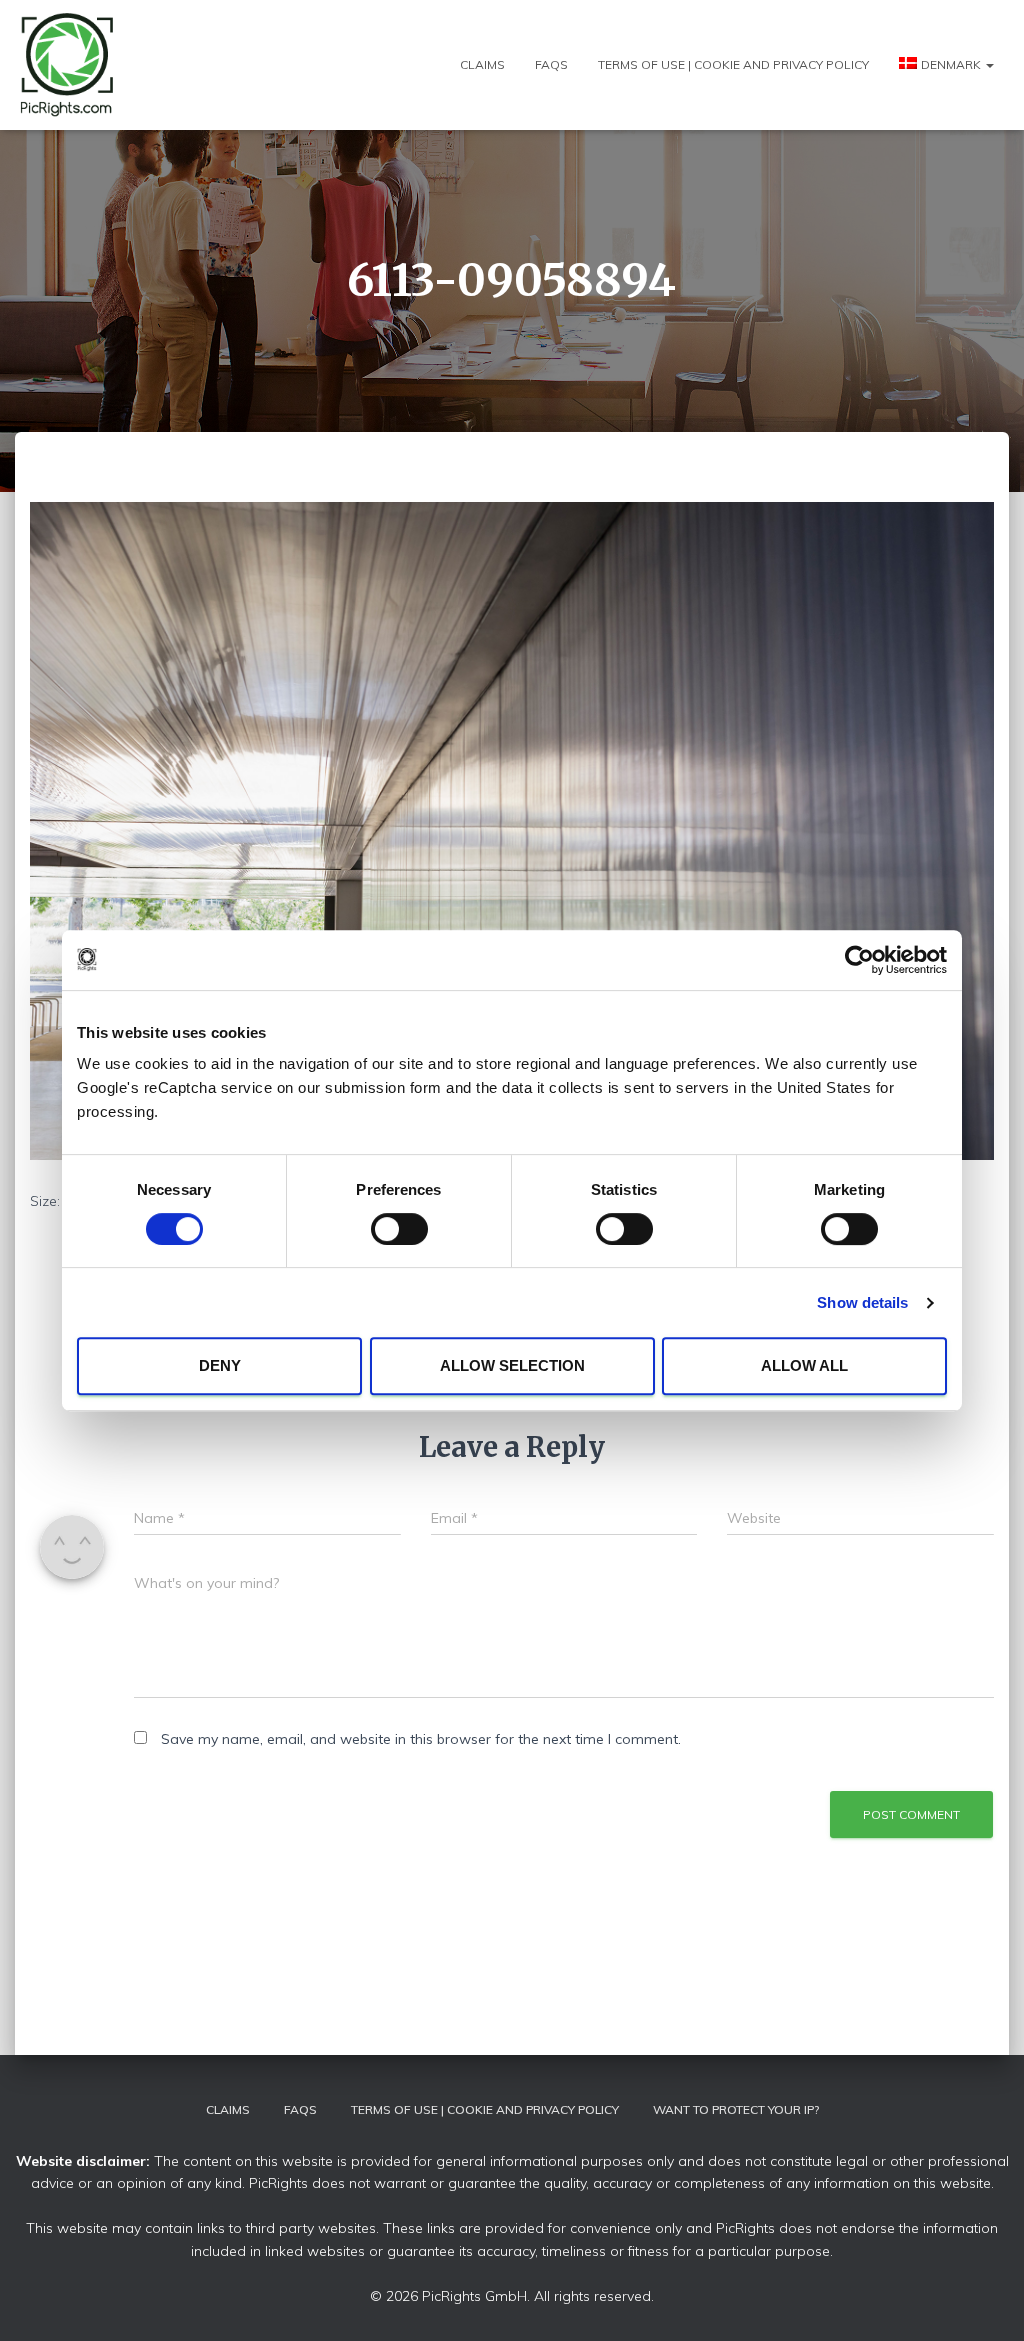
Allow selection (512, 1365)
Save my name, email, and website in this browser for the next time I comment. (421, 1739)
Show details (862, 1302)
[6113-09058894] (512, 829)
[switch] (399, 1229)
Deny (220, 1365)
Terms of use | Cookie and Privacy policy (733, 64)
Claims (482, 64)
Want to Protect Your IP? (736, 2109)
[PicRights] (68, 65)
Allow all (804, 1365)
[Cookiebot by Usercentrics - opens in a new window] (859, 960)
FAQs (551, 64)
